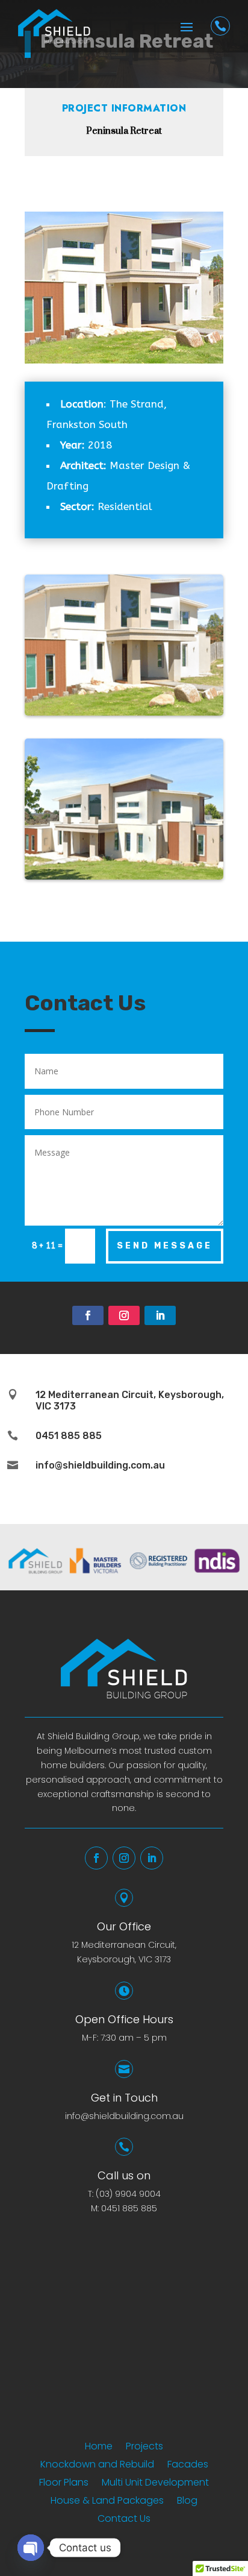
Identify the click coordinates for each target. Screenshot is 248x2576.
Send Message (165, 1246)
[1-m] (124, 712)
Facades (188, 2466)
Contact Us (124, 2520)
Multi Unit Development (155, 2484)
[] (220, 42)
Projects (144, 2448)
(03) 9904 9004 (128, 2194)
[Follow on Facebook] (88, 1315)
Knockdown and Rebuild (97, 2466)
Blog (187, 2502)
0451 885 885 (129, 2208)
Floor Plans (64, 2484)
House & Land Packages (107, 2502)
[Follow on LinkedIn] (160, 1315)
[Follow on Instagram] (124, 1315)
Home (99, 2448)
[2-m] (124, 876)
